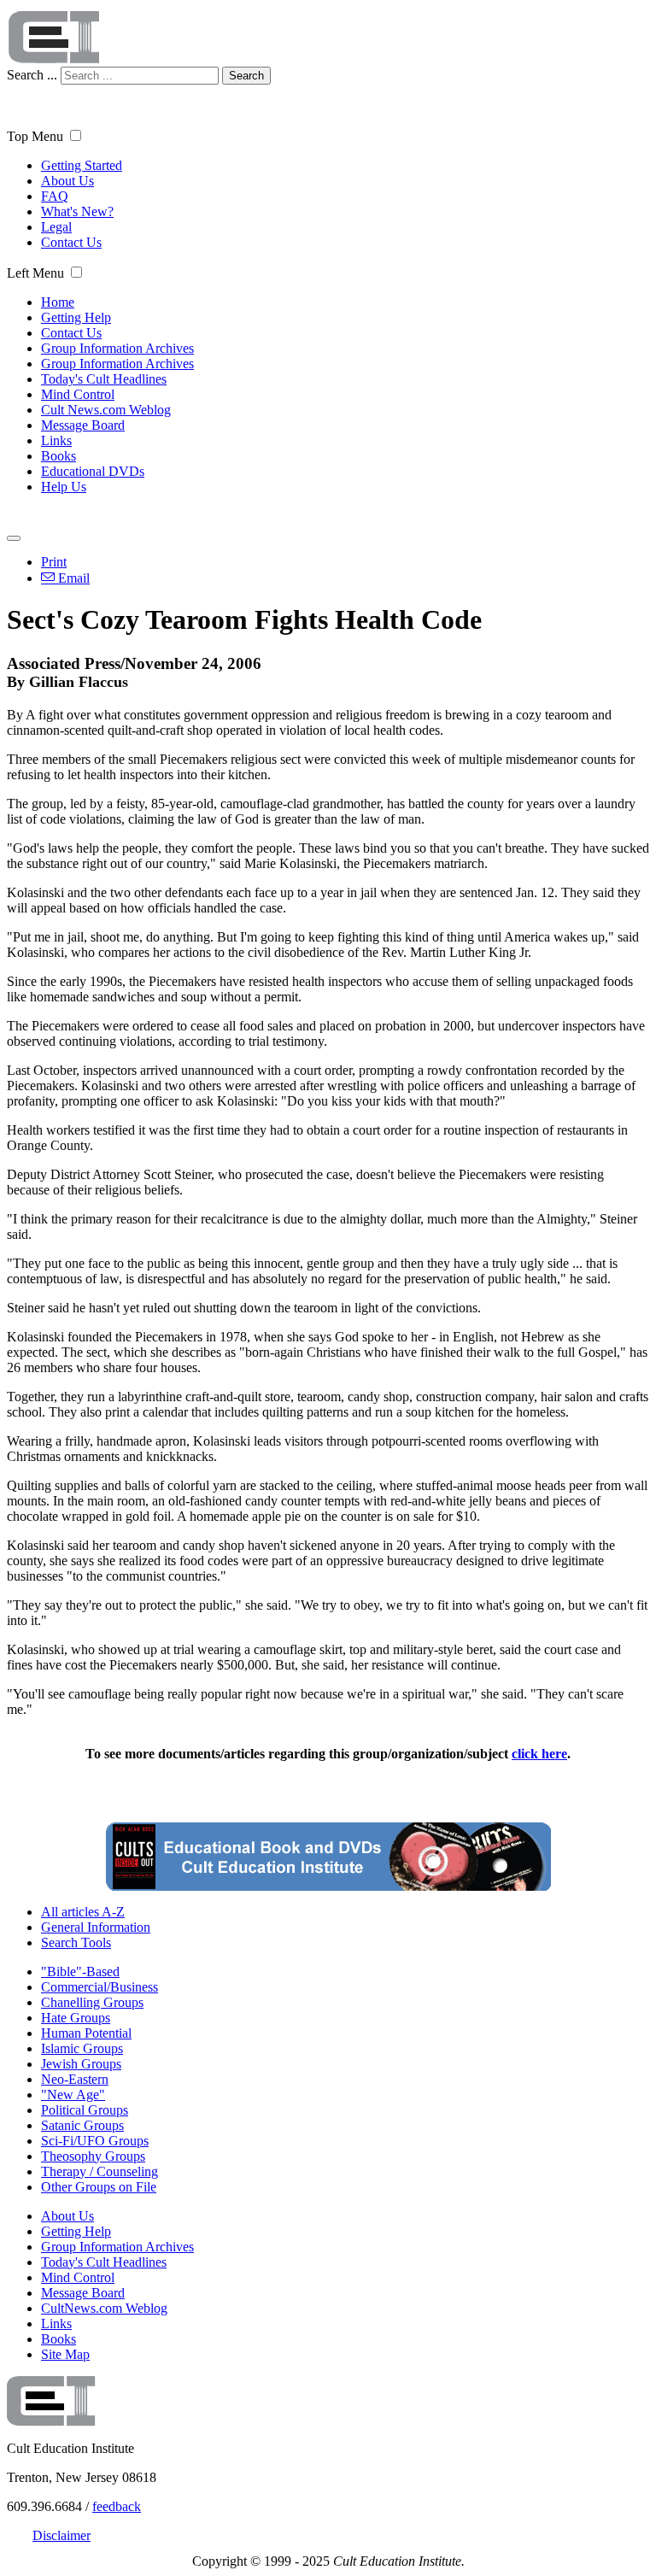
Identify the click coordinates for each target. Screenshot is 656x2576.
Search (246, 76)
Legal (56, 227)
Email (72, 578)
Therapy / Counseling (100, 2171)
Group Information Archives (117, 348)
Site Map (65, 2354)
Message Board (83, 425)
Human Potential (86, 2033)
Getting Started (82, 165)
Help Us (64, 487)
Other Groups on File (99, 2187)
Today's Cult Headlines (104, 379)
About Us (67, 181)
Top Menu (35, 136)
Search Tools (76, 1942)
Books (59, 456)
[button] (76, 135)
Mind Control (78, 394)
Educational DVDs (93, 471)
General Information (96, 1927)
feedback (117, 2506)
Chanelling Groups (92, 2002)
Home (58, 302)
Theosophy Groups (93, 2156)
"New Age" (73, 2095)
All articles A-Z (83, 1912)
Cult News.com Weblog (106, 410)
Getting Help (76, 317)
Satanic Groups (82, 2125)
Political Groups (85, 2110)
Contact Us (71, 242)
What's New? (77, 211)
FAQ (55, 196)
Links (56, 440)
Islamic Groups (82, 2048)
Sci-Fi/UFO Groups (95, 2141)
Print (54, 562)
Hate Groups (76, 2018)
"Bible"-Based (80, 1972)
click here (539, 1754)
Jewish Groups (81, 2064)
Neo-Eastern (75, 2079)
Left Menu (35, 273)
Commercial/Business (100, 1987)
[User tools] (14, 538)
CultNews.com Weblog (104, 2308)
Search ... (32, 75)
